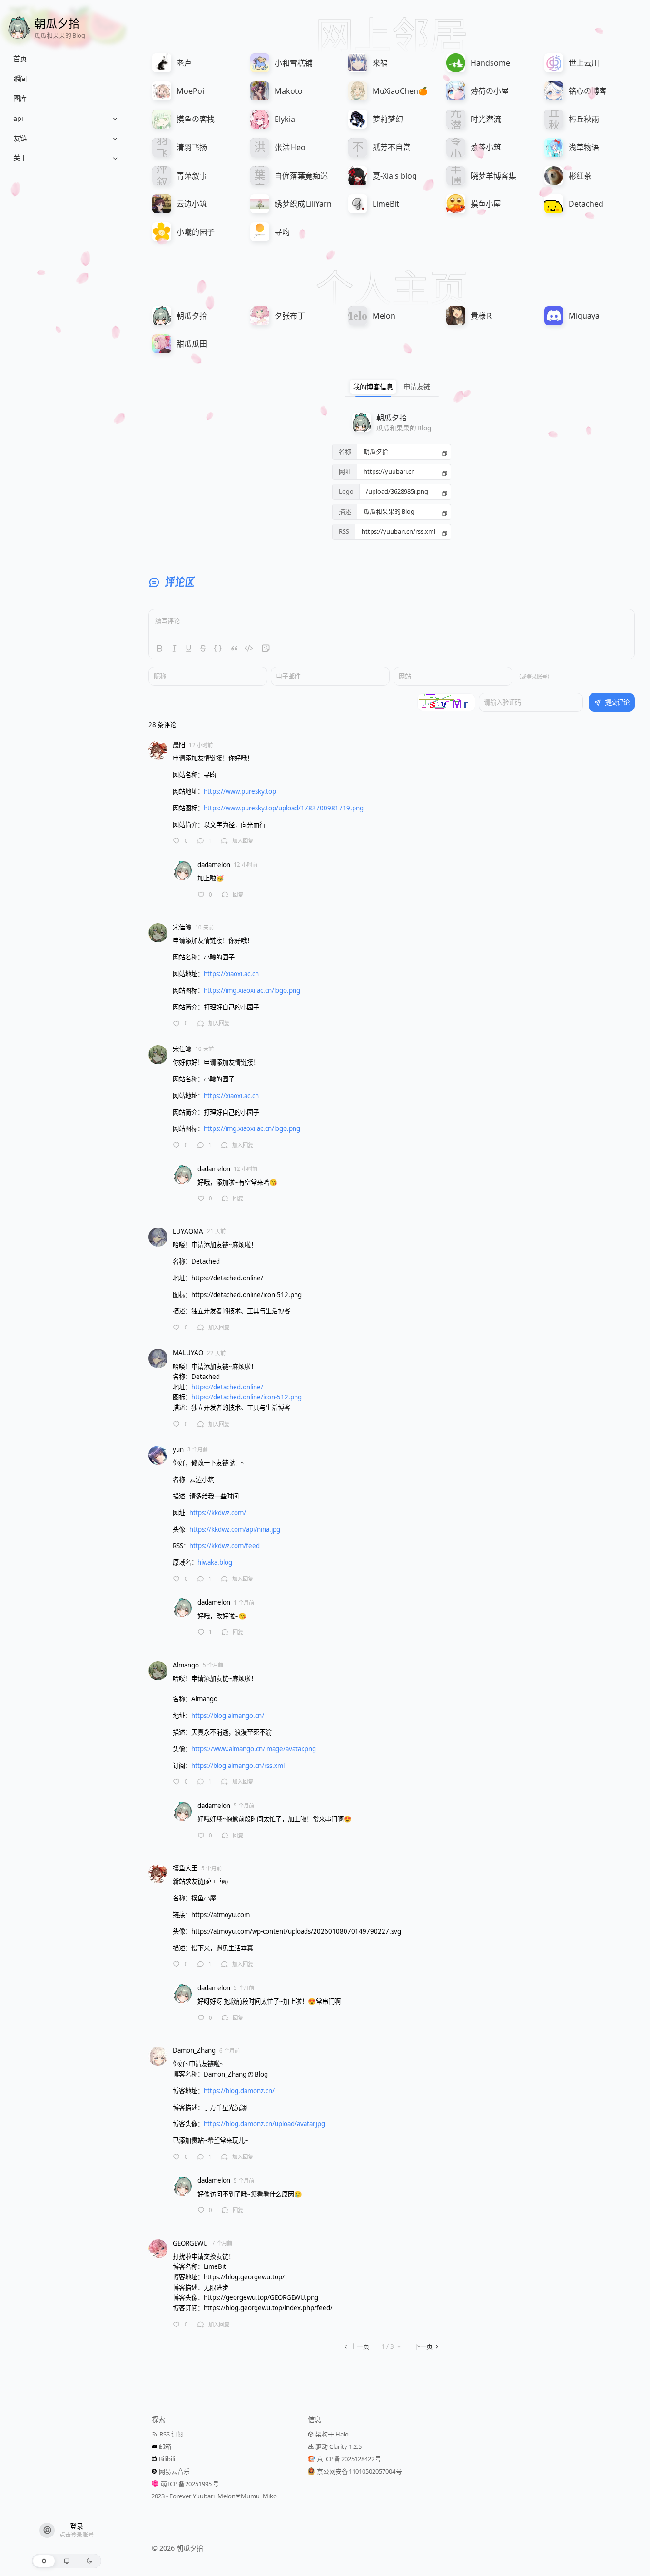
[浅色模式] (44, 2561)
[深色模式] (89, 2561)
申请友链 (417, 387)
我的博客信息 (373, 387)
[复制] (445, 452)
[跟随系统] (67, 2561)
